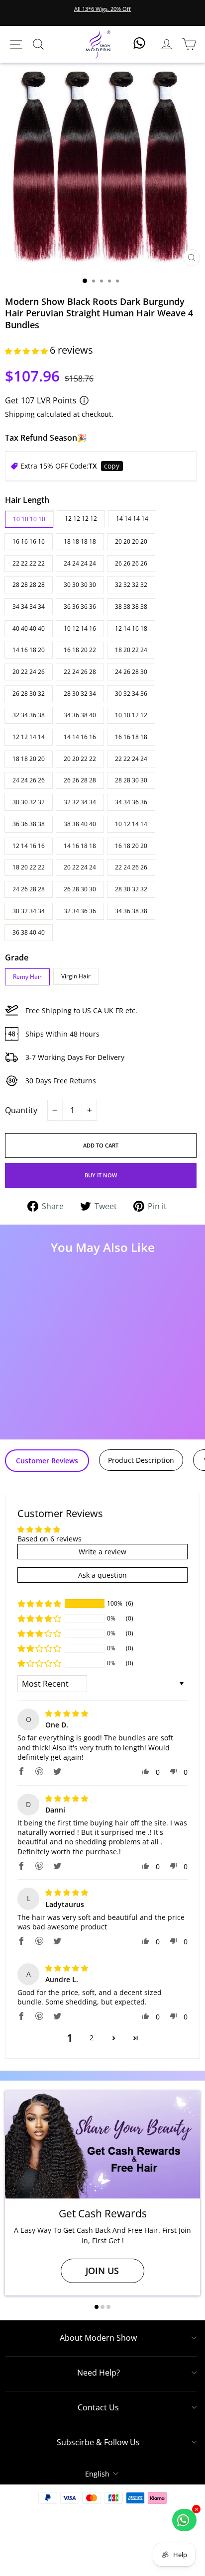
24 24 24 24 (80, 563)
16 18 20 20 (131, 846)
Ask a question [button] (102, 1575)
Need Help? (99, 2373)
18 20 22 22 (29, 867)
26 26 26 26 (131, 563)
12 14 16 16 (29, 846)
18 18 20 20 (29, 759)
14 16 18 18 (80, 846)
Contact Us (98, 2407)
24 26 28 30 (131, 672)
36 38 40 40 (29, 932)
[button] (27, 351)
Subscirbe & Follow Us (98, 2442)
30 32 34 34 (29, 911)
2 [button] (92, 2038)
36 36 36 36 (80, 607)
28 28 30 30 (131, 780)
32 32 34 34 (80, 802)
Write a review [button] (102, 1552)
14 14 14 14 (132, 519)
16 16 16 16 (29, 541)
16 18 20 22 (80, 650)
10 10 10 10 (29, 519)
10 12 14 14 (131, 824)
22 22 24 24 (131, 759)
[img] (67, 1713)
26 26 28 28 (80, 780)
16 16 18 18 (131, 737)
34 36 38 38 (131, 911)
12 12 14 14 (29, 737)
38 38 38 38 (131, 607)
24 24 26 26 (29, 780)
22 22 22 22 (29, 563)
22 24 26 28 (80, 672)
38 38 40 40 (80, 824)
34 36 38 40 (80, 715)
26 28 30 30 (80, 889)
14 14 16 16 (80, 737)
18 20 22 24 (131, 650)
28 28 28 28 (29, 585)
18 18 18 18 (80, 541)
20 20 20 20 (131, 541)
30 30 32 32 (29, 802)
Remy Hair (27, 977)
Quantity (21, 1110)
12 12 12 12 (81, 519)
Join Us (102, 2271)
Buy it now (101, 1175)
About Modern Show (98, 2338)
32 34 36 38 (29, 715)
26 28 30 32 (29, 694)
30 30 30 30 (80, 585)
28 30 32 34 (80, 694)
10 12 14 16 (80, 628)
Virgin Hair (76, 976)
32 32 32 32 (131, 585)
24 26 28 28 (29, 889)
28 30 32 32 (131, 889)
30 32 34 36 (131, 694)
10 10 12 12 (131, 715)
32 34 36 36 (80, 911)
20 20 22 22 (80, 759)
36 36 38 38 (29, 824)
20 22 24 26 (29, 672)
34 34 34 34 (29, 607)
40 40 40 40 (29, 628)
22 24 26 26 (131, 867)
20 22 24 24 (80, 867)
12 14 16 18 (131, 628)
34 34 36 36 (131, 802)
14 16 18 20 (29, 650)
